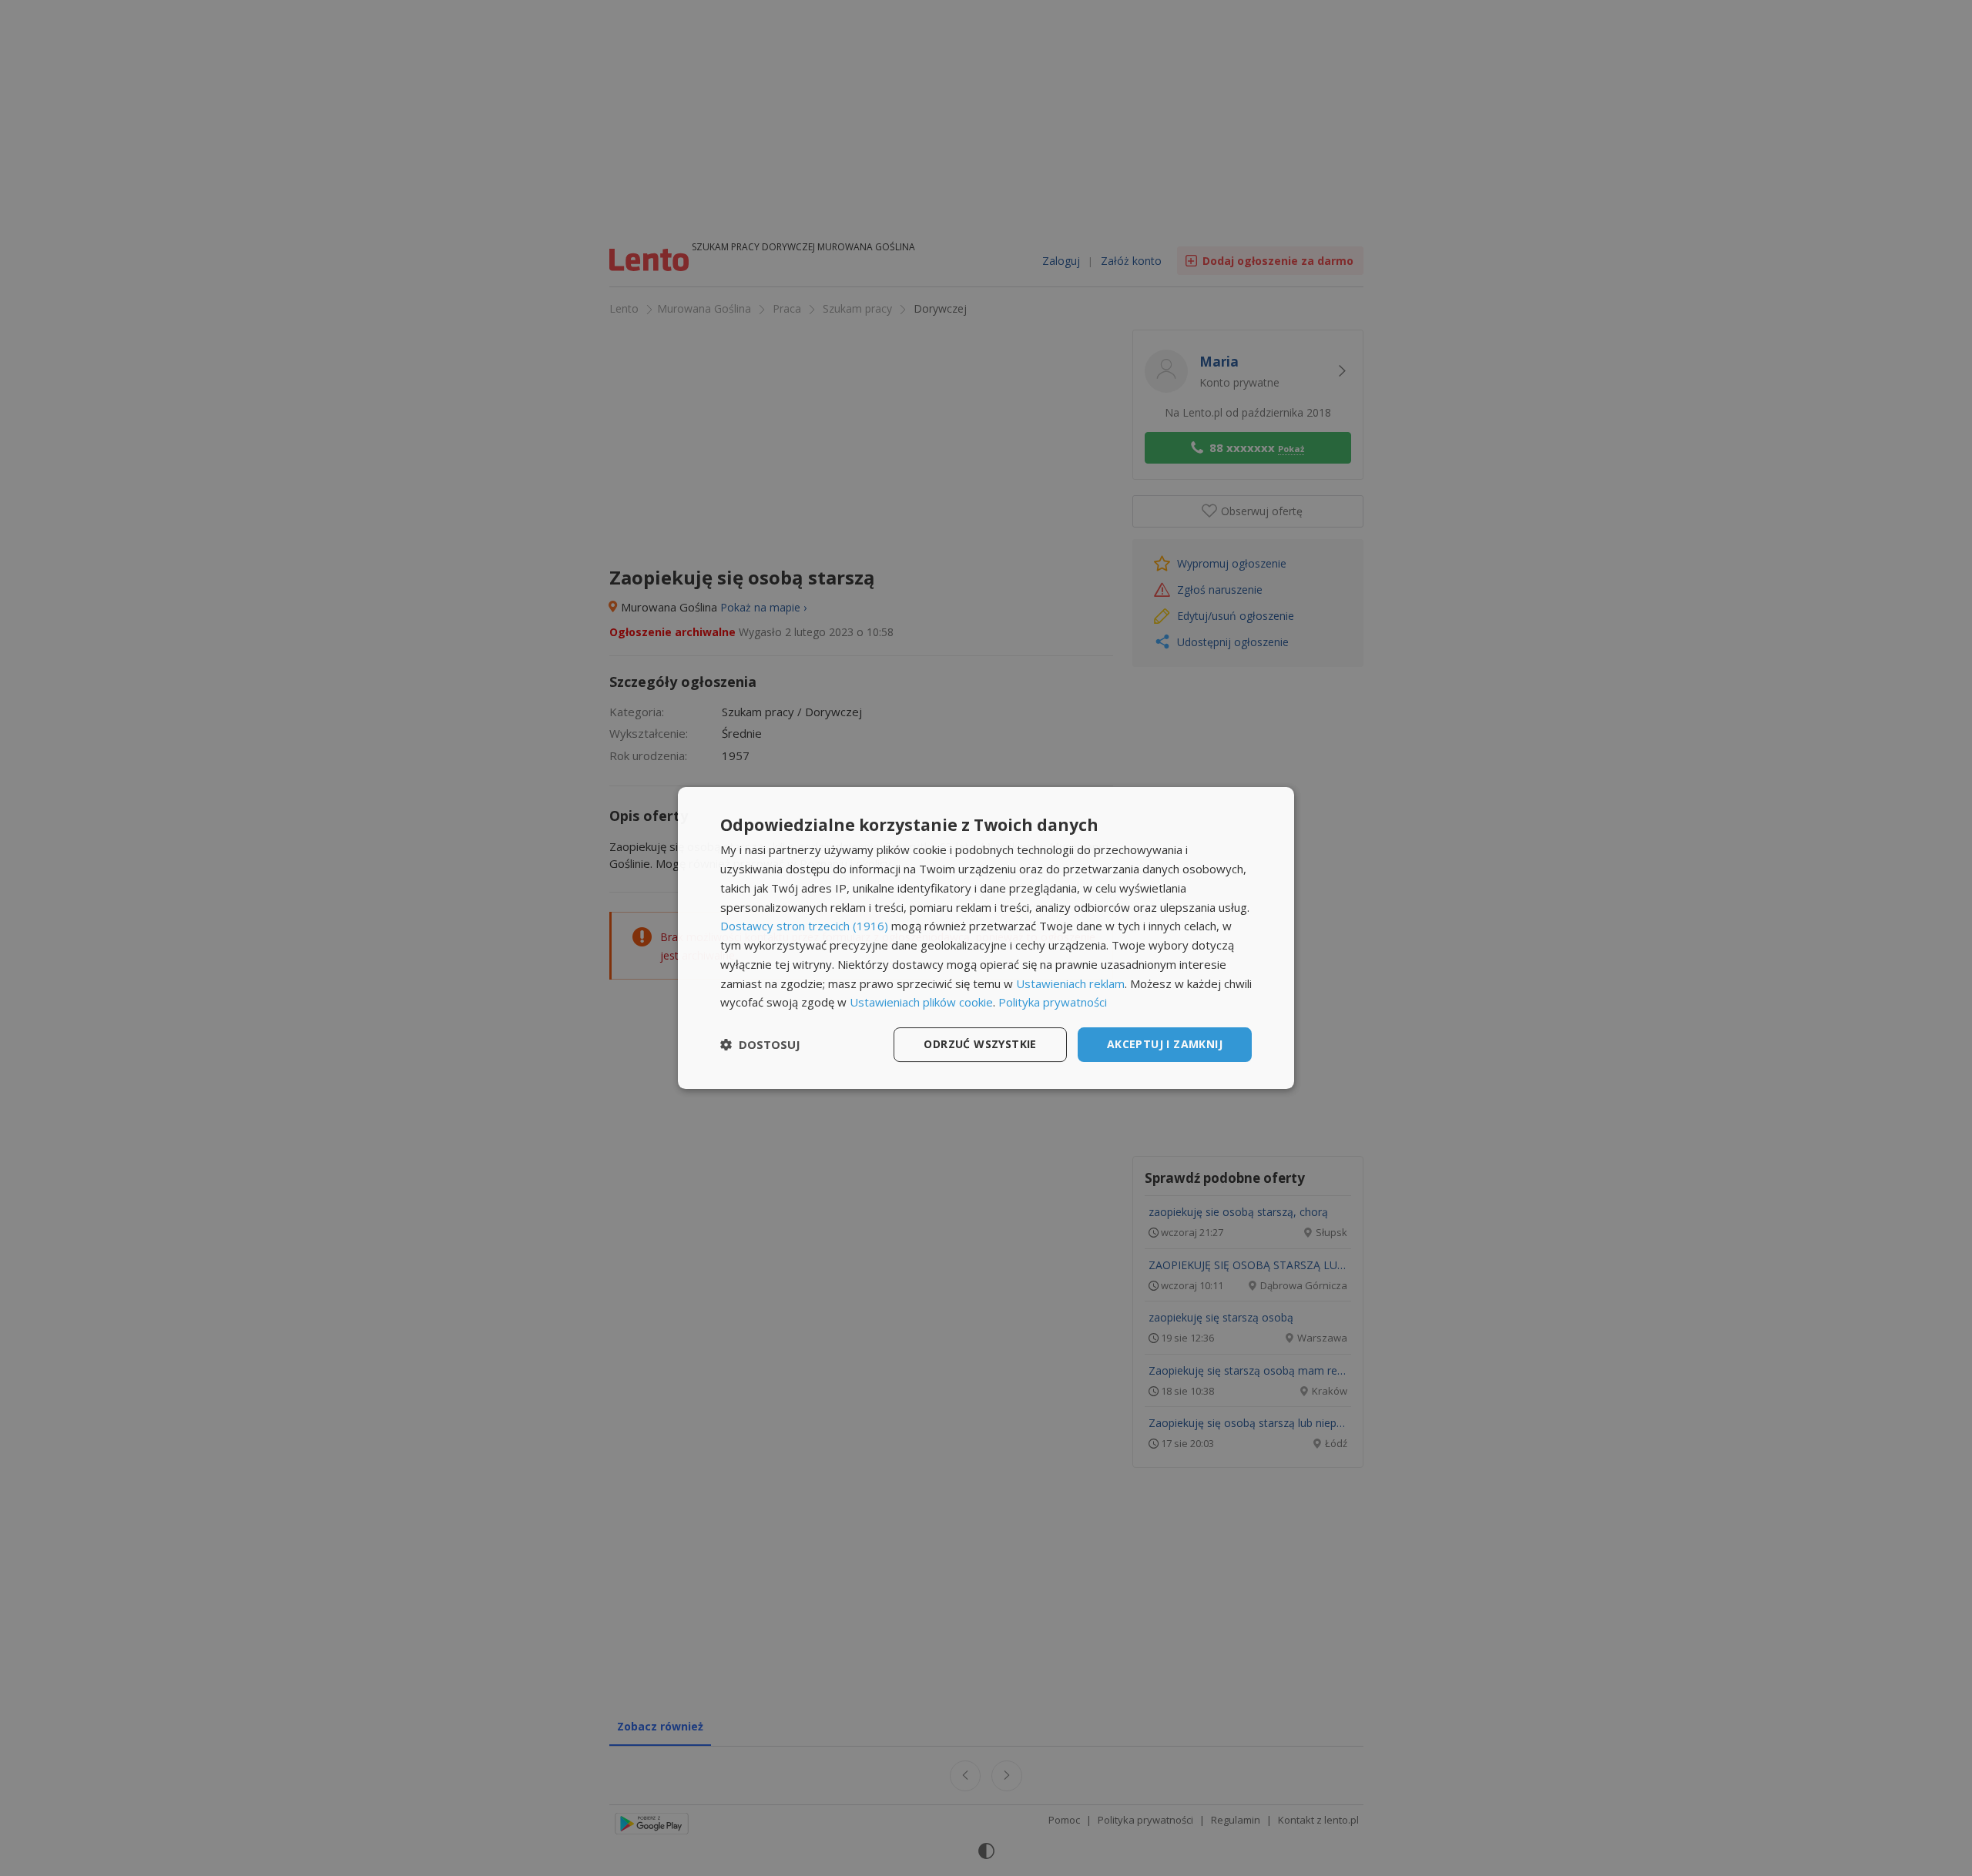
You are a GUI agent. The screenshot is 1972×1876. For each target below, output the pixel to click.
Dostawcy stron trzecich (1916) (804, 926)
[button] (760, 1045)
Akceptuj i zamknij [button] (1165, 1044)
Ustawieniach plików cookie (921, 1002)
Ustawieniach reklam (1070, 983)
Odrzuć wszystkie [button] (980, 1044)
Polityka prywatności (1053, 1002)
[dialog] (986, 938)
